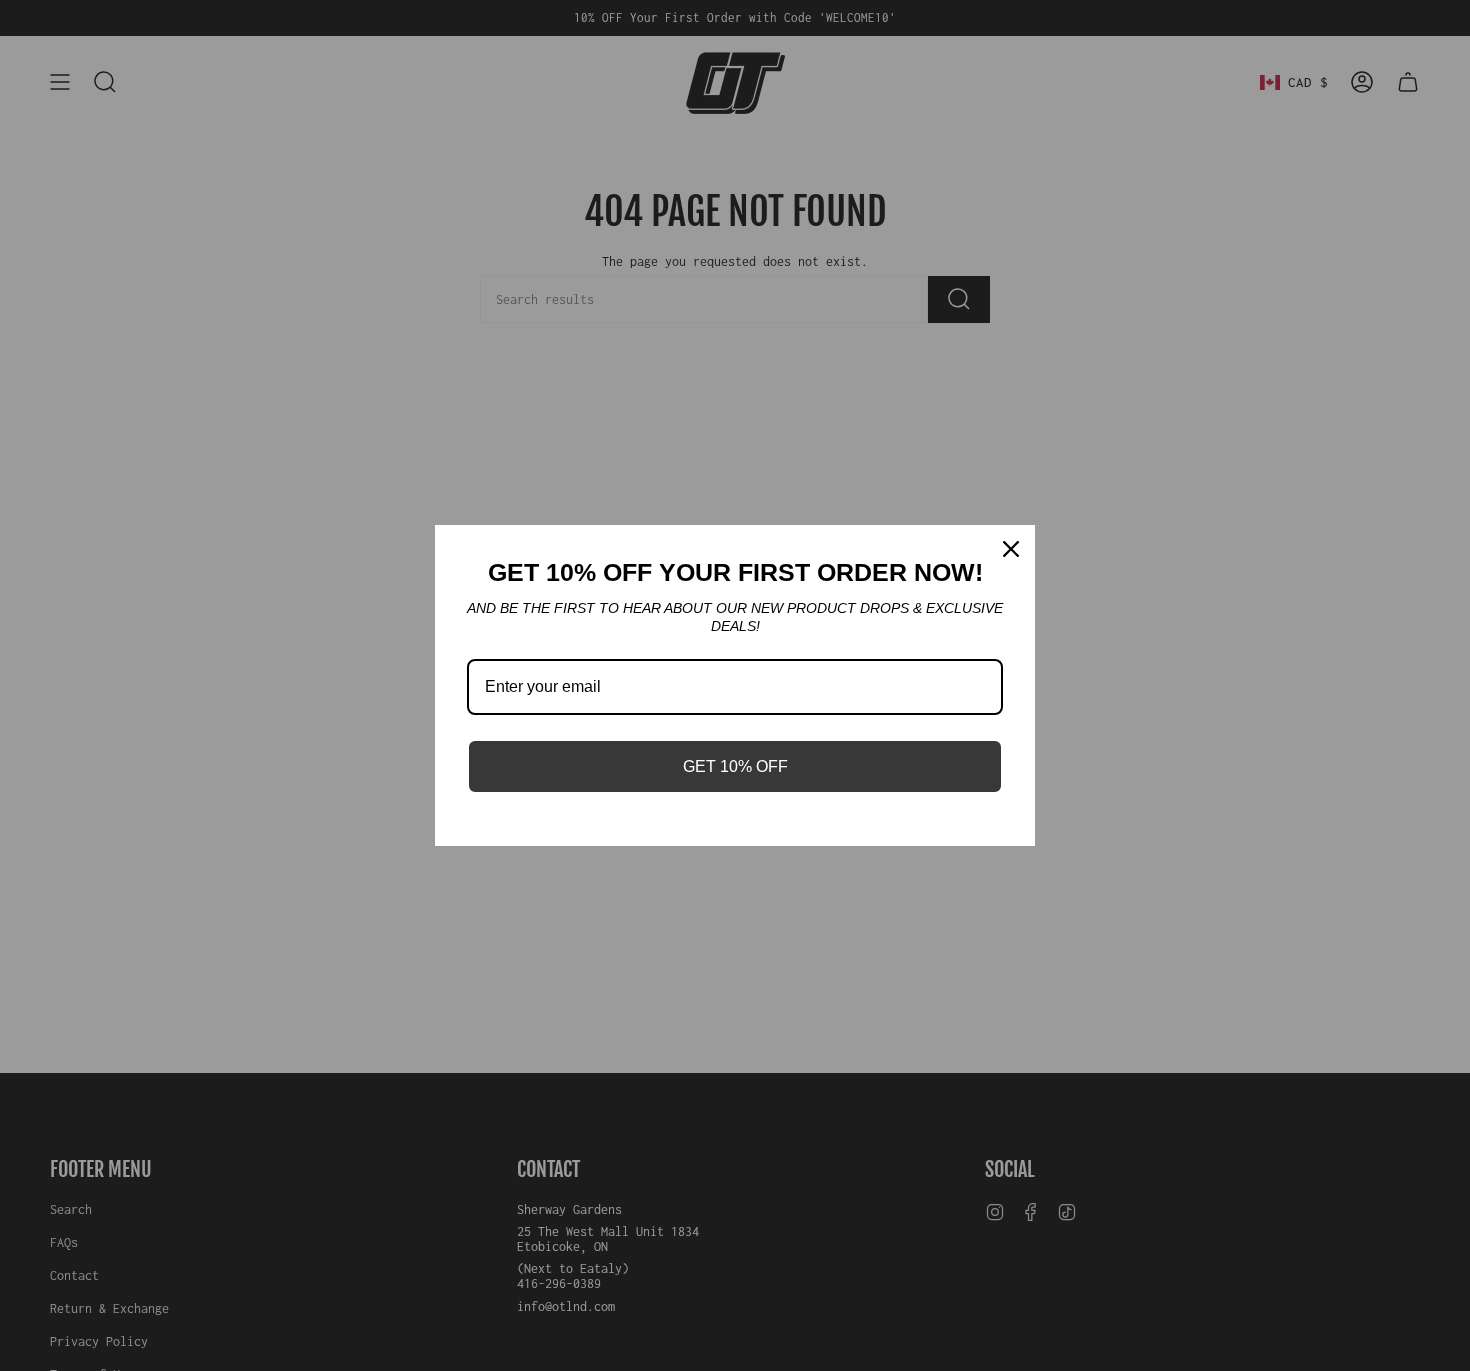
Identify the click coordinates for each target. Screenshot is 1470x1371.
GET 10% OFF (735, 766)
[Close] (1011, 549)
